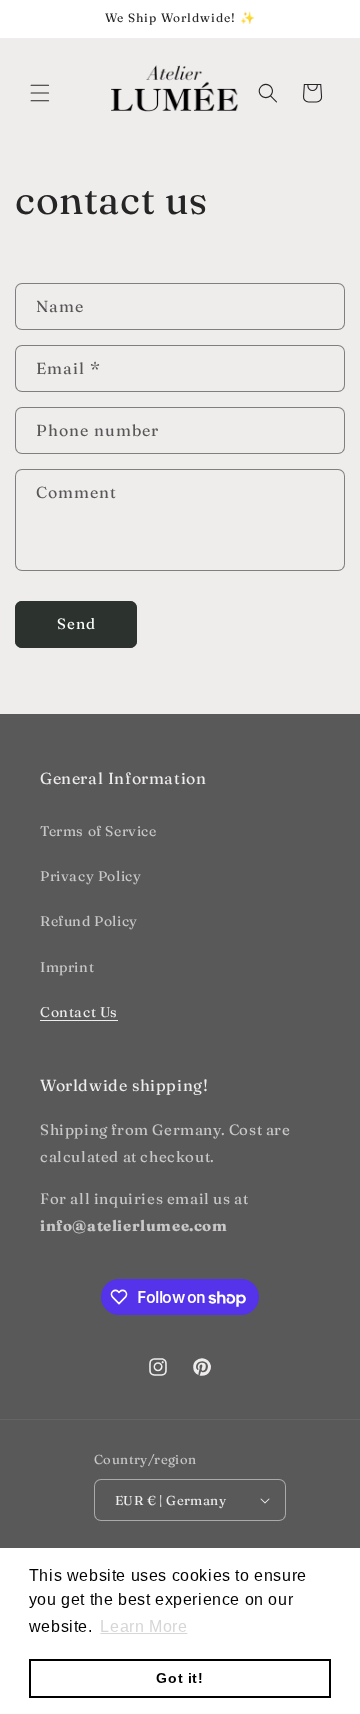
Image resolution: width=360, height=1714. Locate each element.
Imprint (67, 967)
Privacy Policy (90, 876)
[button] (40, 93)
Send (76, 623)
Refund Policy (89, 921)
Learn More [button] (143, 1626)
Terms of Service (98, 831)
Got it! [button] (179, 1678)
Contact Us (79, 1012)
